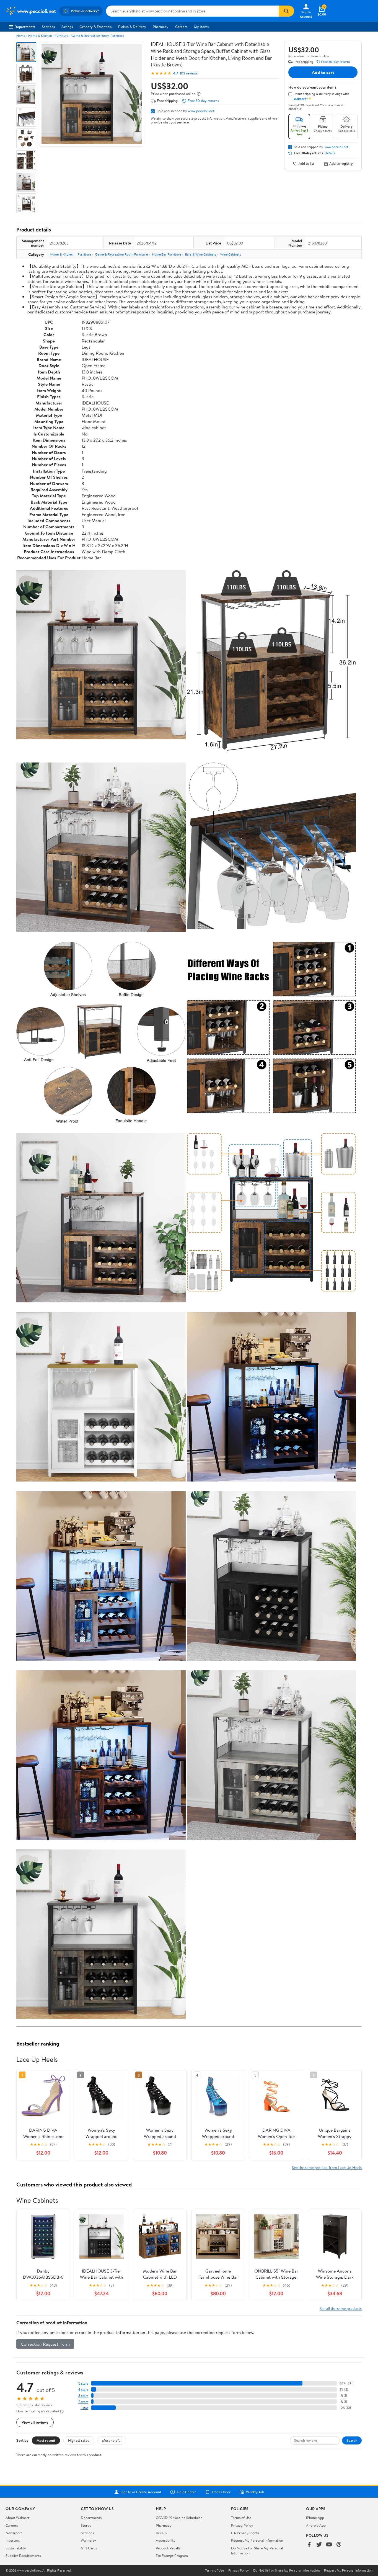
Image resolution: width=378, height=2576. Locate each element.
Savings (67, 27)
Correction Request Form (45, 2344)
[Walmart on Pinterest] (339, 2545)
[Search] (286, 11)
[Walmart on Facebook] (309, 2545)
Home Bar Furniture (166, 254)
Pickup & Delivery (132, 27)
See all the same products (341, 2308)
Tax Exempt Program (172, 2556)
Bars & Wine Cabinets (201, 254)
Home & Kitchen (40, 36)
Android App (316, 2525)
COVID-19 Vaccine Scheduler (179, 2518)
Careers (181, 27)
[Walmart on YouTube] (329, 2545)
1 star (84, 2408)
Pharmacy (161, 27)
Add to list (306, 163)
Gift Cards (89, 2548)
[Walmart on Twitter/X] (319, 2545)
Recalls (161, 2533)
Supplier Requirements (23, 2556)
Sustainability (16, 2548)
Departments (25, 27)
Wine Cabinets (231, 254)
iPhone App (315, 2518)
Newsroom (14, 2533)
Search (352, 2440)
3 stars (83, 2396)
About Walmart (17, 2518)
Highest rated (79, 2440)
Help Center (187, 2492)
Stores (86, 2525)
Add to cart (323, 72)
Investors (13, 2540)
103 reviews (189, 73)
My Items (201, 27)
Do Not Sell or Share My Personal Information (286, 2570)
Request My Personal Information (257, 2540)
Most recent (46, 2440)
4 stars (83, 2390)
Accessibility (166, 2540)
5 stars (83, 2383)
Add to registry (341, 163)
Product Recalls (168, 2548)
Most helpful (112, 2440)
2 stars (83, 2402)
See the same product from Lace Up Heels (327, 2167)
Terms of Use (241, 2518)
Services (48, 27)
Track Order (221, 2492)
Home (21, 36)
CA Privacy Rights (245, 2533)
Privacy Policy (242, 2525)
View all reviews (35, 2422)
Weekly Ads (255, 2492)
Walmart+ (89, 2540)
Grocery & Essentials (95, 27)
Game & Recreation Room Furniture (98, 36)
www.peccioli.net (201, 111)
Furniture (62, 36)
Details (330, 153)
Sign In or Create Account (141, 2492)
